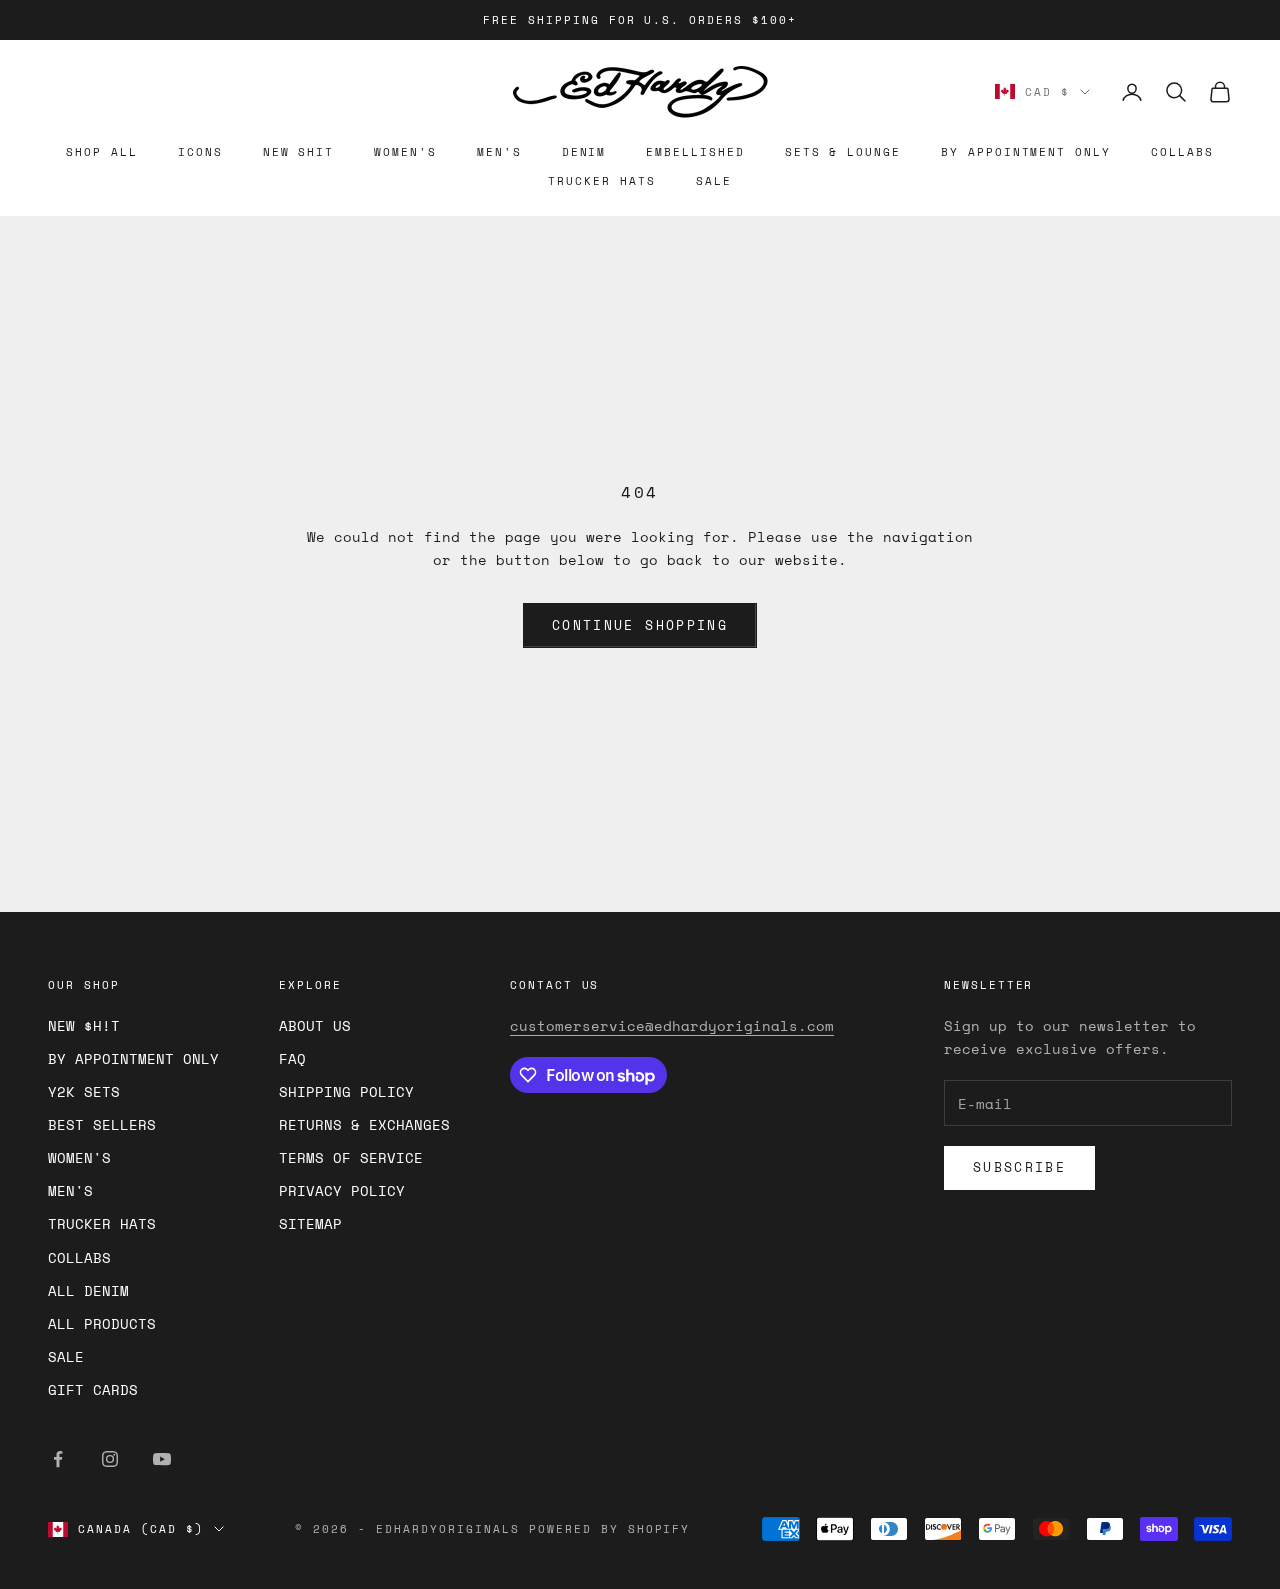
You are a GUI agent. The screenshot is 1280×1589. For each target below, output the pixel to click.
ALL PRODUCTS (102, 1323)
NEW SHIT (299, 152)
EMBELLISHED (695, 152)
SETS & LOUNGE (843, 152)
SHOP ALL (102, 152)
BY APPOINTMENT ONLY (1026, 152)
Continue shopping (640, 625)
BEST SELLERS (102, 1124)
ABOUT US (315, 1025)
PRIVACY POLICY (342, 1190)
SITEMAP (310, 1223)
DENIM (584, 152)
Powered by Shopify (610, 1529)
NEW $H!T (84, 1025)
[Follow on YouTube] (162, 1459)
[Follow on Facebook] (58, 1459)
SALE (714, 181)
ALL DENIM (88, 1290)
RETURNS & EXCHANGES (364, 1124)
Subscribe (1019, 1167)
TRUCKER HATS (601, 181)
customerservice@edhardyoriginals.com (672, 1025)
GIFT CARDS (93, 1389)
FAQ (292, 1058)
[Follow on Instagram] (110, 1459)
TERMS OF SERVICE (351, 1157)
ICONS (200, 152)
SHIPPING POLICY (346, 1091)
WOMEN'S (405, 152)
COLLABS (1182, 152)
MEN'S (499, 152)
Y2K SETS (84, 1091)
